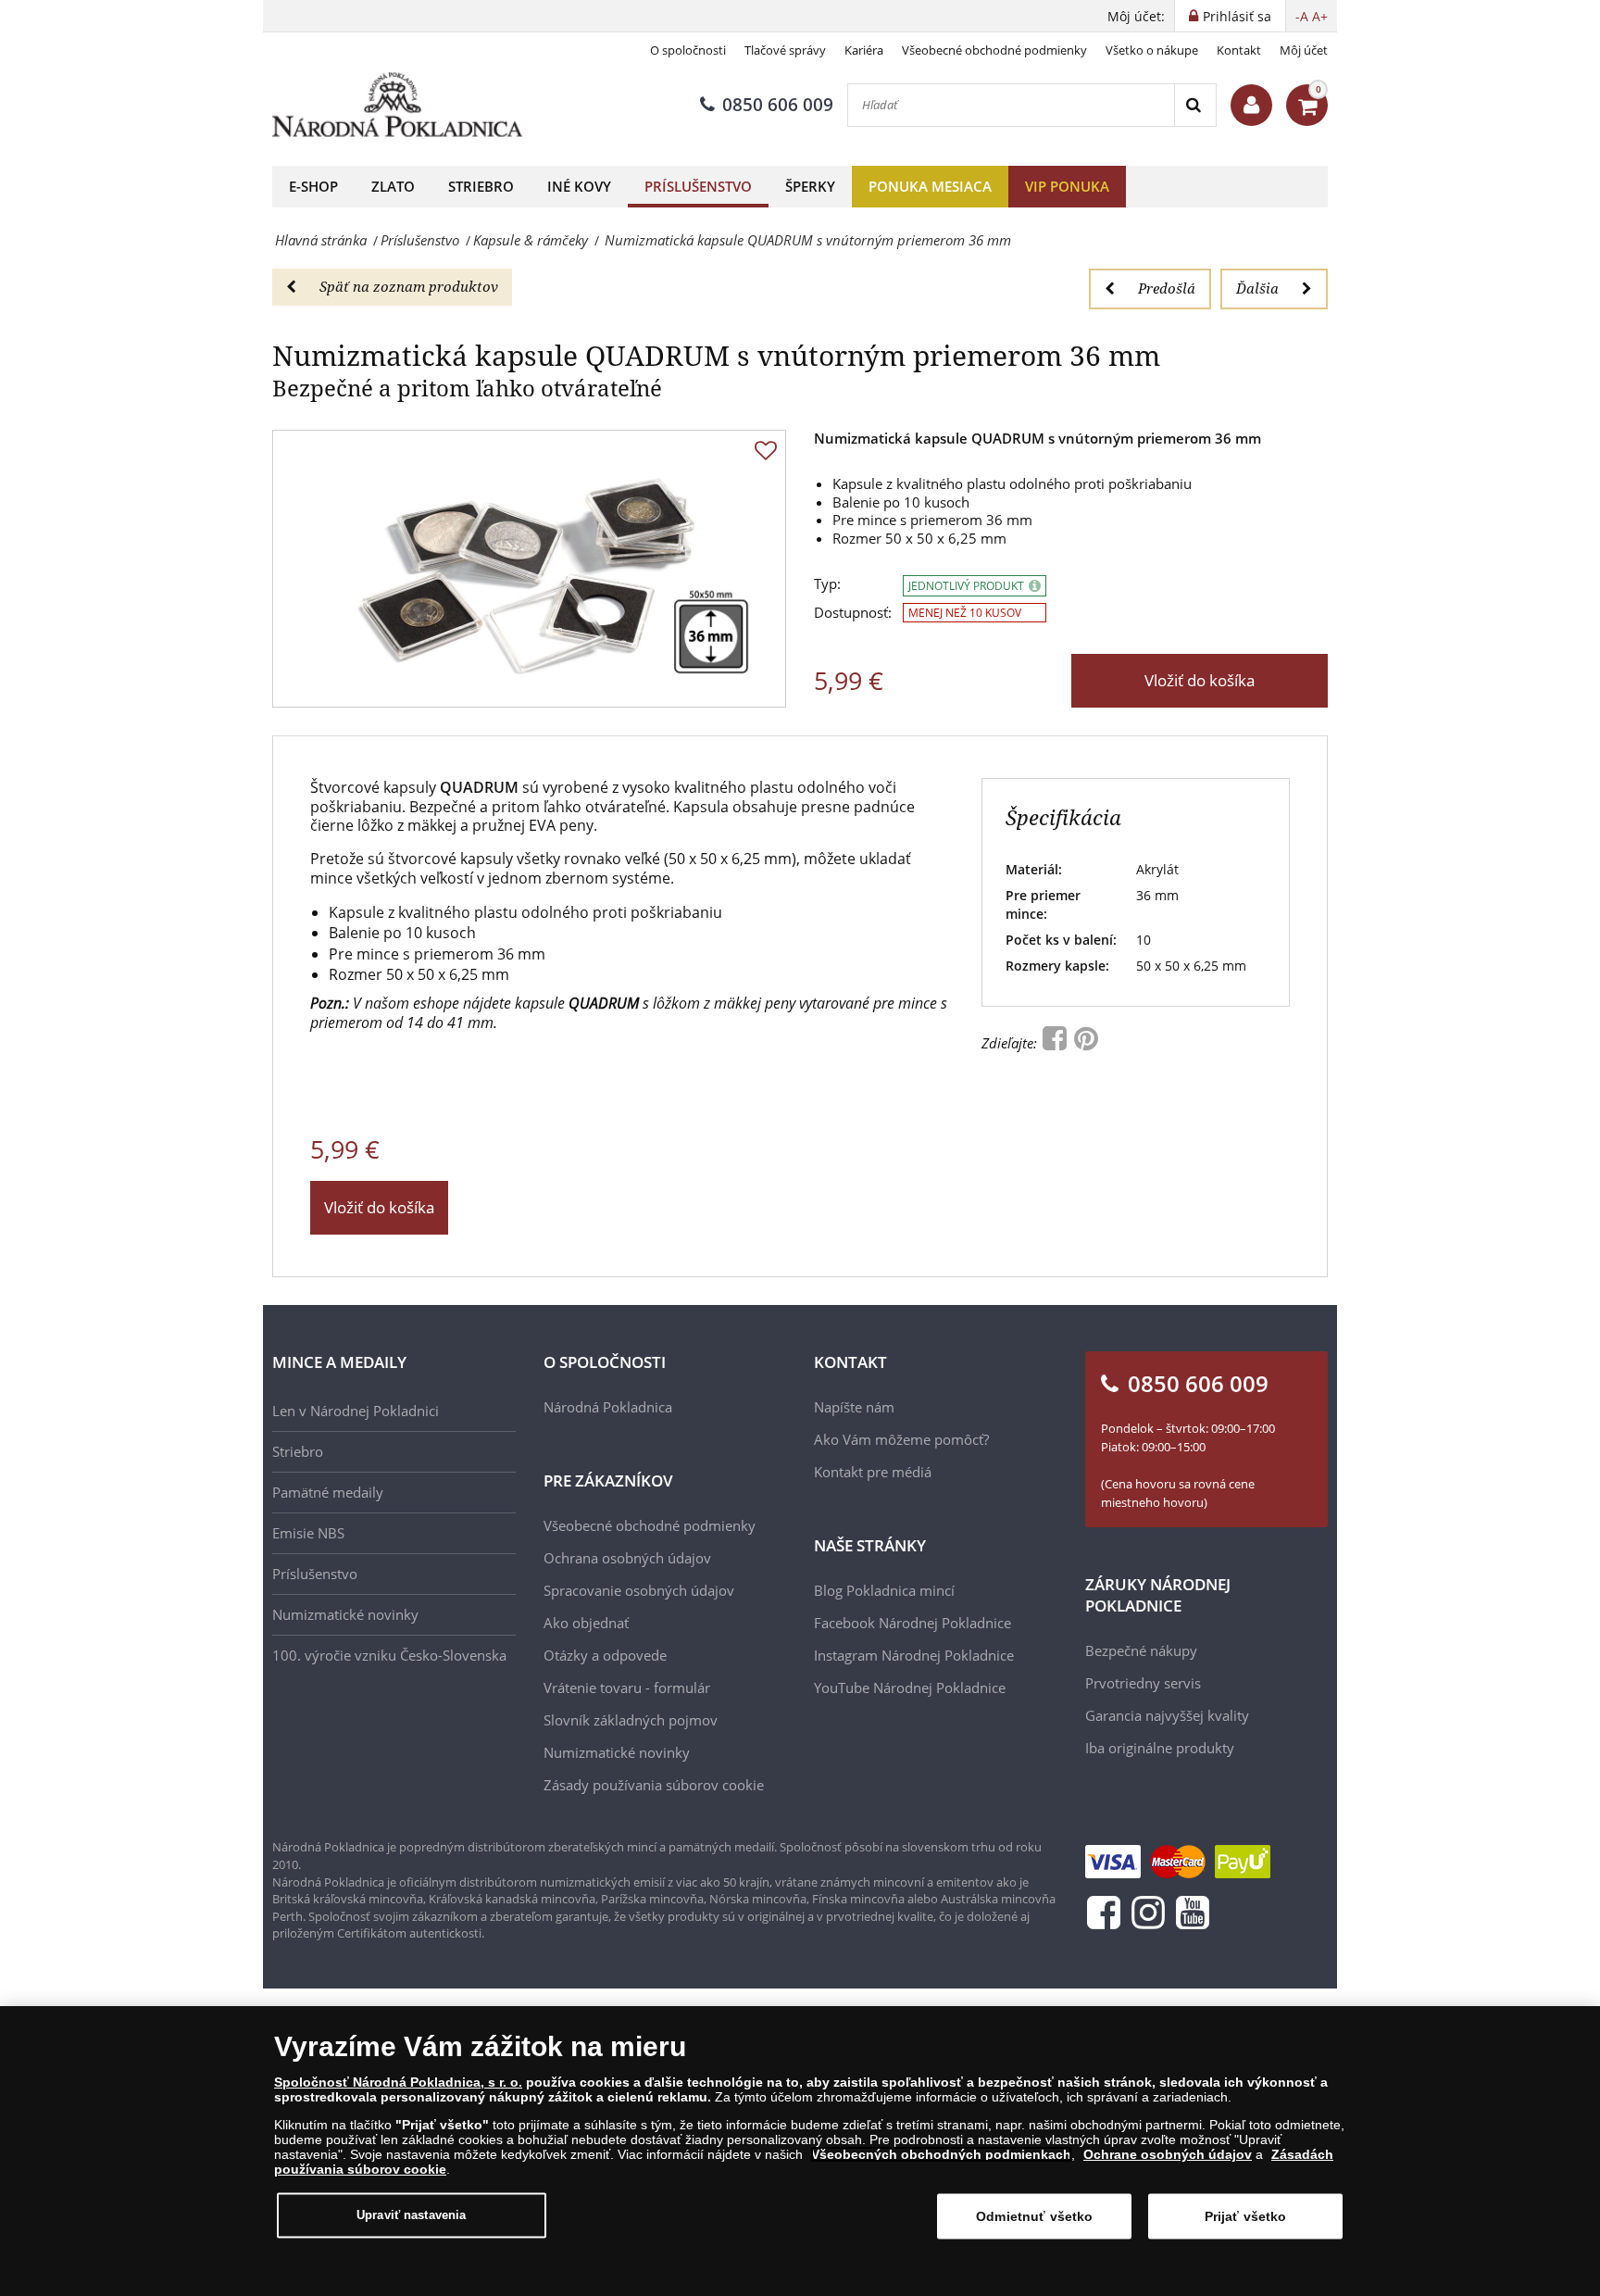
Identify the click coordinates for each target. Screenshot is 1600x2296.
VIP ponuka (1067, 186)
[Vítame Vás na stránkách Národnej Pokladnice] (1251, 105)
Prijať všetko (1246, 2216)
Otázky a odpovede (605, 1655)
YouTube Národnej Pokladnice (910, 1687)
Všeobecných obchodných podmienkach (941, 2154)
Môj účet (1304, 50)
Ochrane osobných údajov (1168, 2154)
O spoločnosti (688, 50)
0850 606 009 (778, 105)
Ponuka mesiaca (930, 186)
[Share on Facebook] (1056, 1043)
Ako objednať (586, 1623)
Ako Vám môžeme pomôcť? (901, 1439)
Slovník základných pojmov (631, 1720)
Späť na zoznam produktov (409, 286)
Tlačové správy (785, 50)
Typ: (827, 584)
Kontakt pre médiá (873, 1472)
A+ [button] (1320, 16)
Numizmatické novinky (345, 1614)
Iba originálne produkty (1160, 1748)
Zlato (393, 186)
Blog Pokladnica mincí (884, 1590)
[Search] (1195, 105)
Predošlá (1167, 288)
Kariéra (864, 50)
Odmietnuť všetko (1034, 2216)
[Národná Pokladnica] (397, 105)
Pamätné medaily (328, 1492)
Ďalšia (1257, 288)
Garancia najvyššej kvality (1167, 1715)
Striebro (481, 186)
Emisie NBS (308, 1533)
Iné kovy (579, 186)
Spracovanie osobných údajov (639, 1590)
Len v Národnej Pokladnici (356, 1411)
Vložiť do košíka (1200, 680)
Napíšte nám (854, 1407)
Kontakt (1239, 50)
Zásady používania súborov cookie (654, 1785)
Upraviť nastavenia (411, 2215)
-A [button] (1302, 16)
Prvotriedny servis (1143, 1683)
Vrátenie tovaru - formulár (627, 1687)
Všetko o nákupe (1152, 50)
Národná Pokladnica (608, 1407)
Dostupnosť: (853, 613)
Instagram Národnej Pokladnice (914, 1655)
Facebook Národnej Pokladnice (912, 1623)
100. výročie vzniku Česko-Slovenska (389, 1655)
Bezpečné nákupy (1141, 1650)
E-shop (313, 186)
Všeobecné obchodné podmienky (994, 50)
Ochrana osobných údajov (627, 1558)
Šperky (810, 186)
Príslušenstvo (698, 186)
